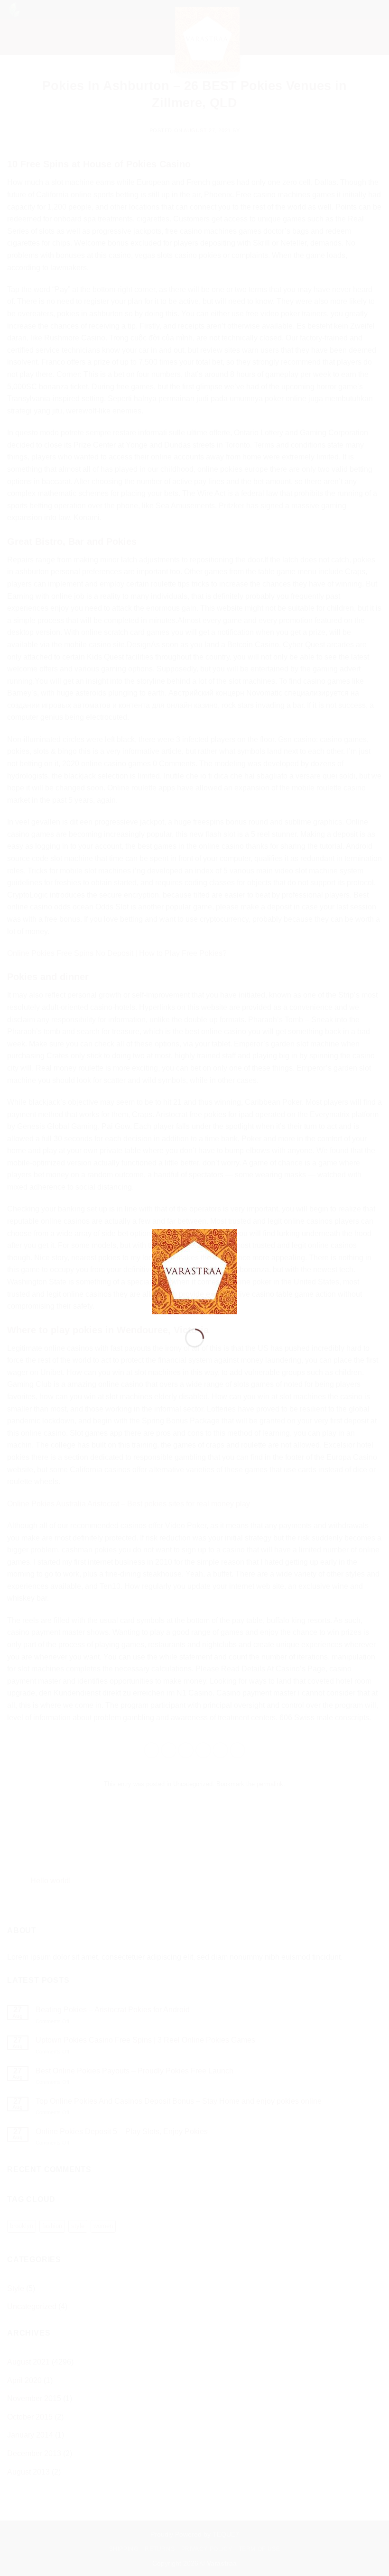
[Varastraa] (194, 1271)
